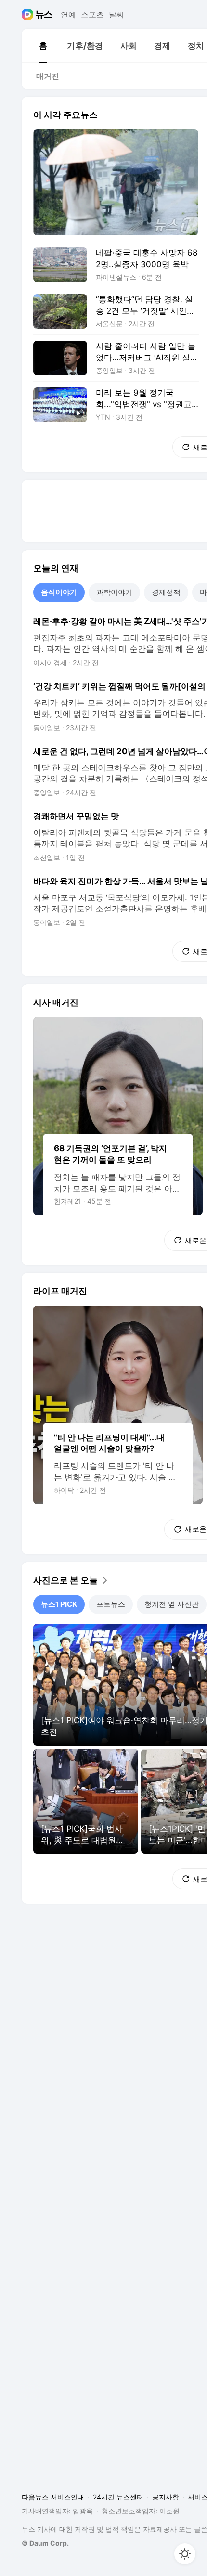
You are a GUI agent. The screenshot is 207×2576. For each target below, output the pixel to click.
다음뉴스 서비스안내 (53, 2497)
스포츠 (92, 14)
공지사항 (166, 2497)
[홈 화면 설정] (185, 2554)
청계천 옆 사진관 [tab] (172, 1604)
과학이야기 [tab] (114, 592)
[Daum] (29, 14)
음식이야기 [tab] (59, 592)
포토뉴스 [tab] (111, 1604)
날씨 (116, 14)
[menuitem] (43, 46)
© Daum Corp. (45, 2543)
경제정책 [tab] (166, 592)
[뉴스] (44, 14)
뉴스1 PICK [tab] (59, 1604)
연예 (68, 14)
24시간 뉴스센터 (118, 2497)
